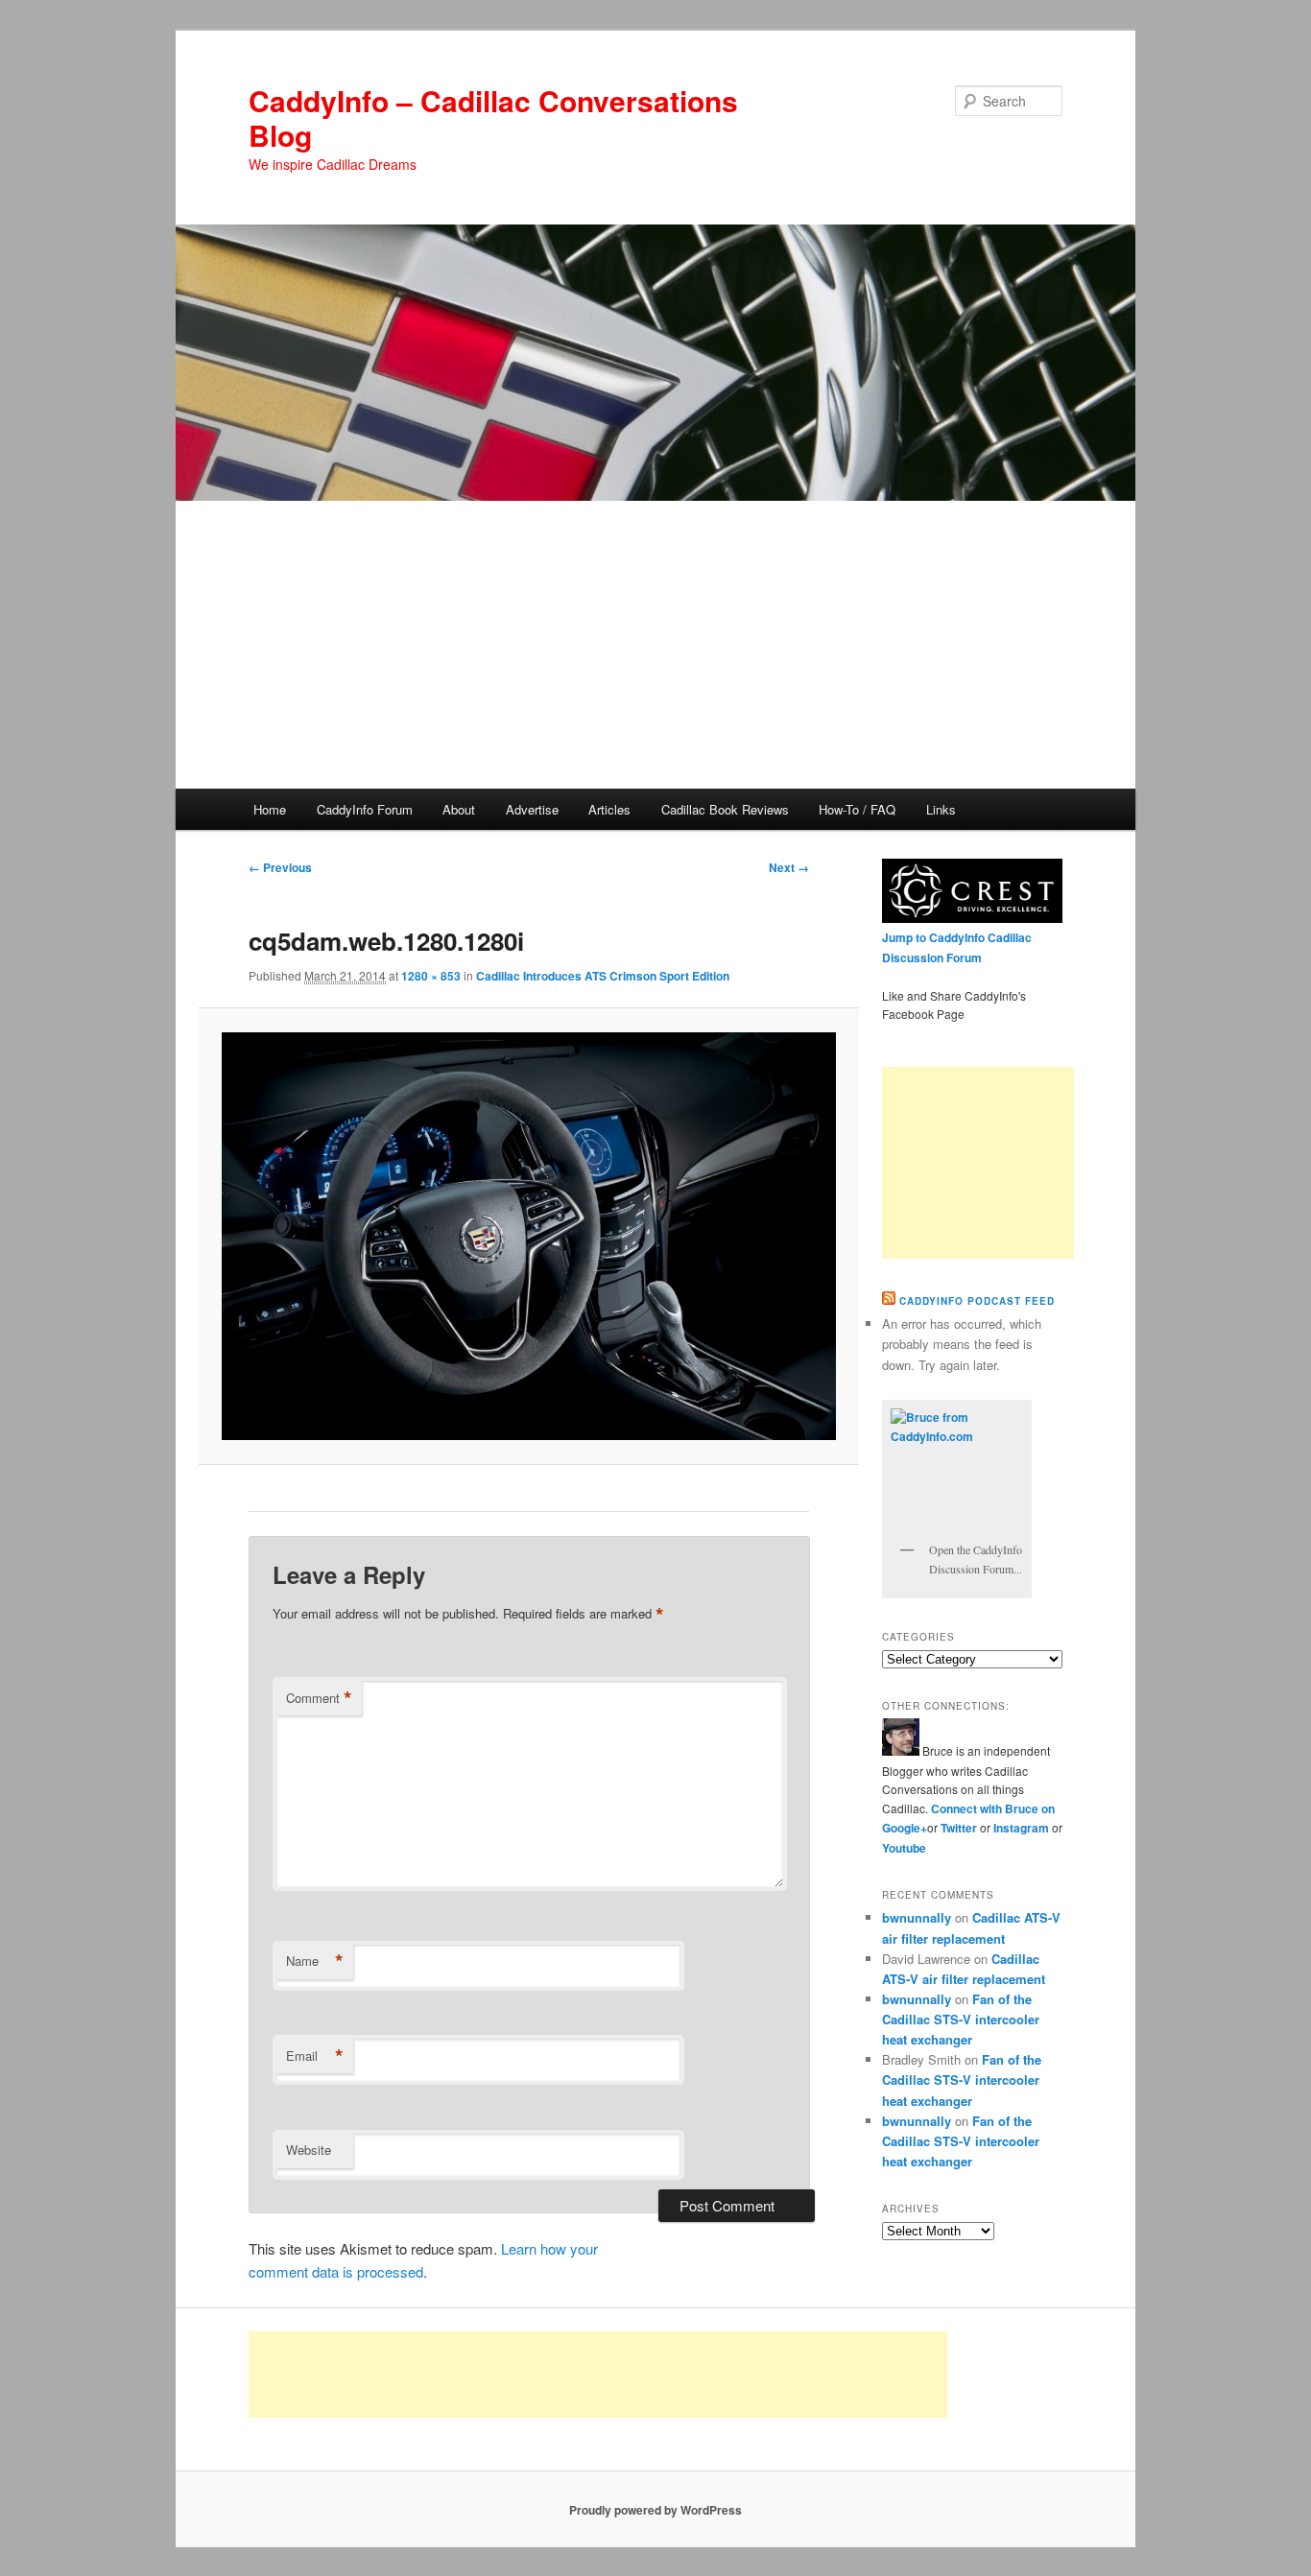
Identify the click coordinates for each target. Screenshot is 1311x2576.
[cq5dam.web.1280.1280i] (528, 1237)
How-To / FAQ (857, 809)
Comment (319, 1698)
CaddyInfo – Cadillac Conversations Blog (493, 118)
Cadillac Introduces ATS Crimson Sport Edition (603, 976)
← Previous (280, 867)
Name (315, 1961)
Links (941, 809)
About (459, 809)
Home (270, 809)
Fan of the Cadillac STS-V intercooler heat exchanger (961, 2019)
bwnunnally (917, 1917)
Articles (609, 809)
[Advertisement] (655, 645)
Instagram (1023, 1828)
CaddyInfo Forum (365, 809)
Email (315, 2056)
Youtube (904, 1848)
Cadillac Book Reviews (725, 809)
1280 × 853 (431, 976)
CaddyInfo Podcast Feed (977, 1301)
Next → (789, 867)
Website (309, 2150)
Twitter (959, 1828)
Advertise (532, 809)
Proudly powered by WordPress (655, 2510)
